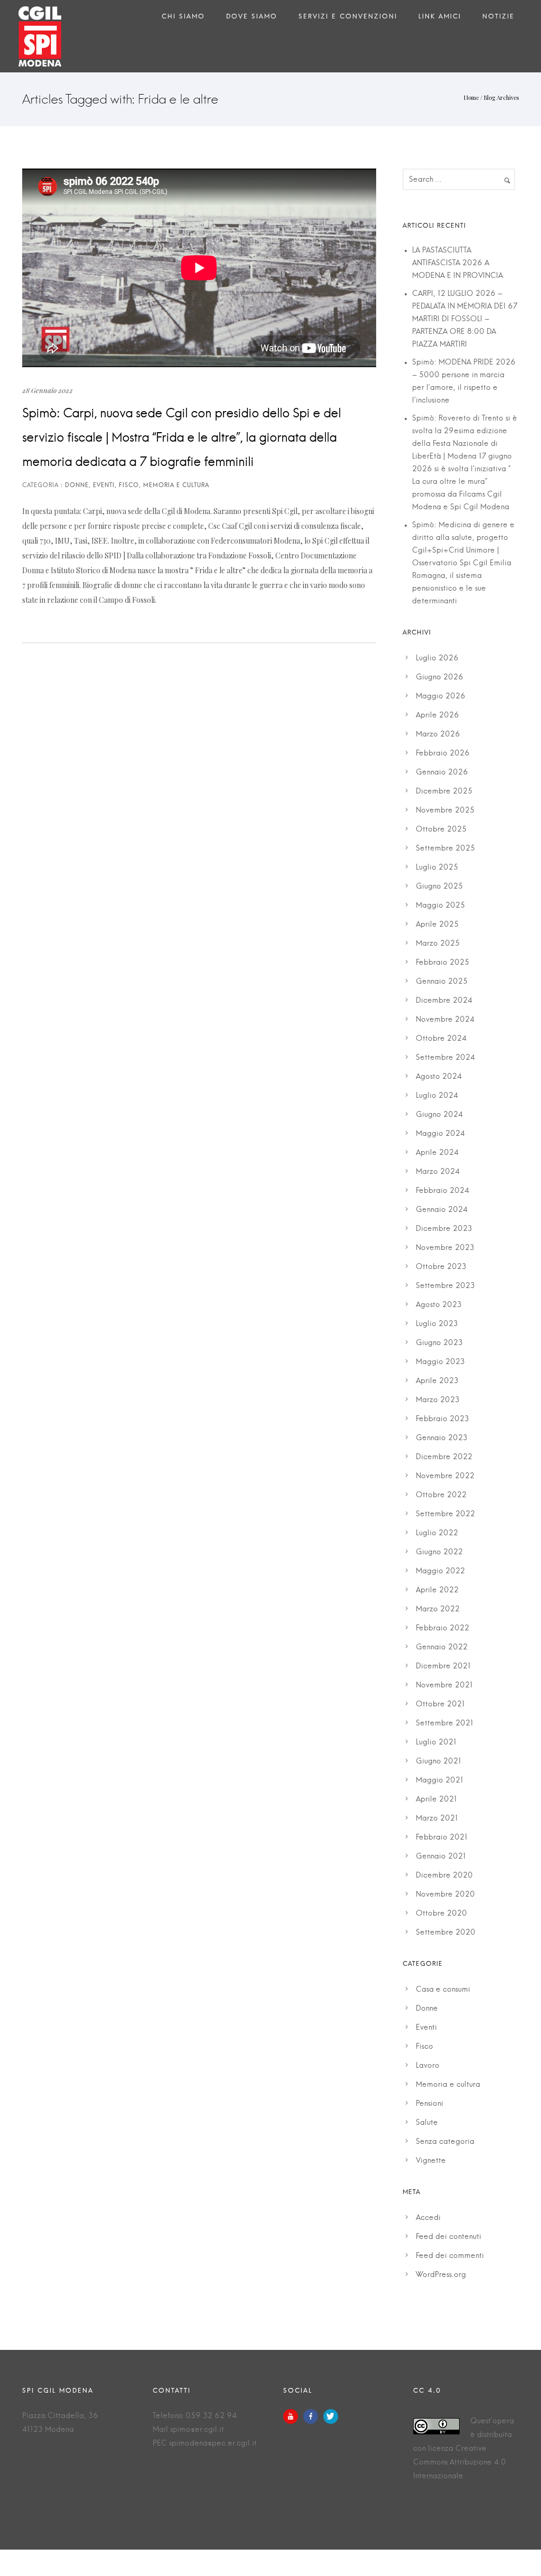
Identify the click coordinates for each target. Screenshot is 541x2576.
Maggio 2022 (440, 1571)
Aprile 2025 (437, 925)
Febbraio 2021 (442, 1837)
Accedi (428, 2218)
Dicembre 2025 (444, 791)
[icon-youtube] (293, 2416)
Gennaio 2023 (442, 1438)
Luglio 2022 (437, 1533)
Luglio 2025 (437, 867)
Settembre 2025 (445, 848)
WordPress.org (441, 2275)
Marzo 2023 (438, 1400)
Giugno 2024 (439, 1115)
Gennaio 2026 (442, 772)
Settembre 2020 (446, 1933)
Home (471, 97)
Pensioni (430, 2104)
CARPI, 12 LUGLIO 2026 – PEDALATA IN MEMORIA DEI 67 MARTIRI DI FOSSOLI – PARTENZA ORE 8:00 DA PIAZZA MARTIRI (465, 319)
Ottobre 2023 (441, 1267)
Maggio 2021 (440, 1780)
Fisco (425, 2047)
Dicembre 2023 (444, 1229)
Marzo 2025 (438, 944)
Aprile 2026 (437, 715)
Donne (427, 2009)
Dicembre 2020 (444, 1875)
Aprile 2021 (436, 1799)
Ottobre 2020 (441, 1914)
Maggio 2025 (440, 906)
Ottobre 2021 (440, 1704)
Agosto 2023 (439, 1305)
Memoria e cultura (448, 2085)
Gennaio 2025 (442, 982)
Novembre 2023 (445, 1248)
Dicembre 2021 (443, 1666)
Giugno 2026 (440, 677)
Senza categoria (445, 2142)
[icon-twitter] (331, 2416)
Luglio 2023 (437, 1324)
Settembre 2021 (445, 1723)
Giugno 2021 (439, 1761)
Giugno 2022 (439, 1552)
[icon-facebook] (313, 2416)
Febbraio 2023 (442, 1419)
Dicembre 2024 (444, 1001)
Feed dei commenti (450, 2256)
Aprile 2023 (437, 1381)
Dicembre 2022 (444, 1457)
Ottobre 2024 (441, 1039)
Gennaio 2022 (442, 1647)
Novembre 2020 (445, 1894)
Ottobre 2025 (441, 829)
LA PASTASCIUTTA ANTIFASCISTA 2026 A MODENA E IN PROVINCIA (458, 263)
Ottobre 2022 (441, 1495)
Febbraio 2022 (442, 1628)
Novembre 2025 (445, 810)
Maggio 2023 (440, 1362)
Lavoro (428, 2066)
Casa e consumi (443, 1990)
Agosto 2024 (439, 1077)
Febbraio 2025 (442, 963)
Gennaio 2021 (441, 1856)
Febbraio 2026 (443, 753)
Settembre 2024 (445, 1058)
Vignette (431, 2161)
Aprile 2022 (437, 1590)
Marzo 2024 (438, 1172)
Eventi (426, 2028)
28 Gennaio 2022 (48, 390)
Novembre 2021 (444, 1685)
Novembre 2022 (445, 1476)
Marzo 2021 (437, 1818)
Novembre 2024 (445, 1020)
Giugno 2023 (439, 1343)
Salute (427, 2123)
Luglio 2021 (436, 1742)
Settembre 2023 (445, 1286)
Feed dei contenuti (449, 2237)
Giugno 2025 (439, 886)
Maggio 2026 (441, 696)
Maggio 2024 (440, 1134)
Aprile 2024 (437, 1153)
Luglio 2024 (437, 1096)
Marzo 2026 (438, 734)
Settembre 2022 (445, 1514)
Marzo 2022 (438, 1609)
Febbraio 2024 (442, 1191)
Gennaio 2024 (442, 1210)
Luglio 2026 (437, 658)
